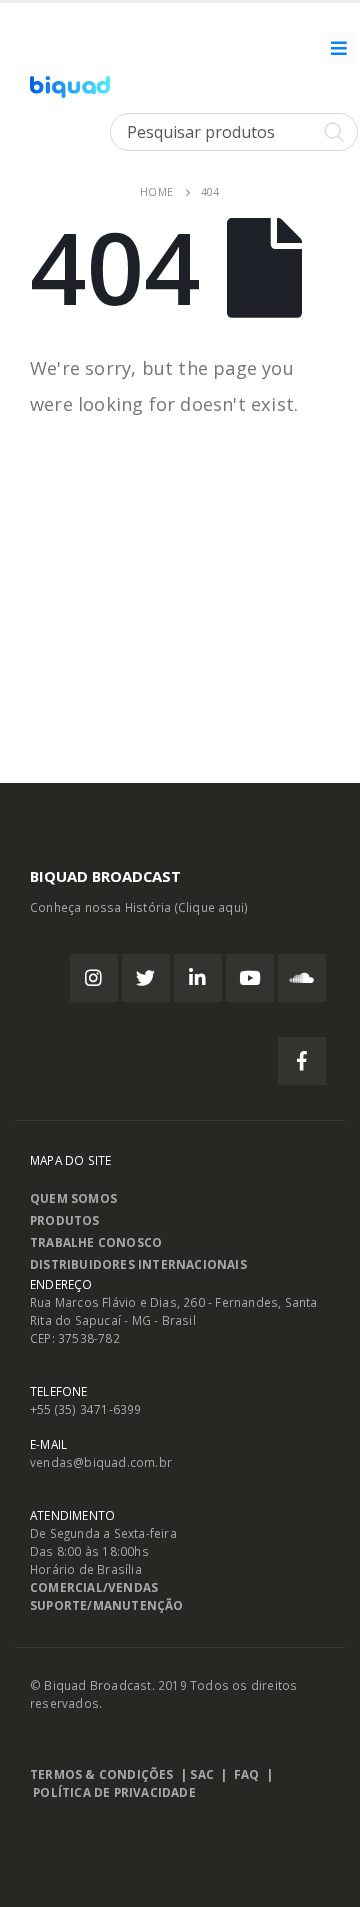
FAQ (247, 1774)
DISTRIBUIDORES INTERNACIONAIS (138, 1264)
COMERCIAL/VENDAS (94, 1587)
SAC (202, 1774)
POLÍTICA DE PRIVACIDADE (114, 1792)
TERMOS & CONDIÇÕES (102, 1774)
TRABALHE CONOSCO (96, 1242)
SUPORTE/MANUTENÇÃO (107, 1605)
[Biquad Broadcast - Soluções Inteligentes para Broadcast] (70, 87)
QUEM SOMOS (73, 1198)
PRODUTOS (65, 1220)
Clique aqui (211, 907)
